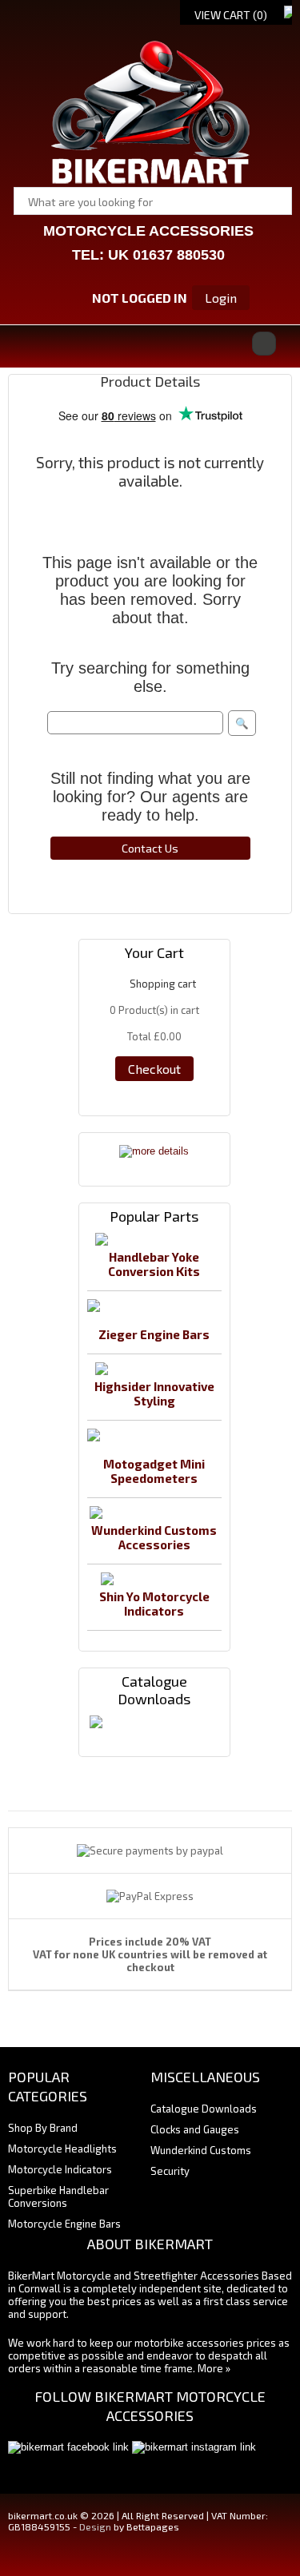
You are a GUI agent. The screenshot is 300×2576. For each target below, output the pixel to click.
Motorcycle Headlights (62, 2149)
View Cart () (231, 15)
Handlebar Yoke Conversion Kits (154, 1264)
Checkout (154, 1069)
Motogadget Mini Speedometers (154, 1471)
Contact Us (150, 848)
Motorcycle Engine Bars (64, 2224)
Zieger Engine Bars (154, 1334)
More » (214, 2368)
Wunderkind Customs (201, 2150)
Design (95, 2526)
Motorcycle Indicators (60, 2169)
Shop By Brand (43, 2128)
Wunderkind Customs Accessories (154, 1537)
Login (221, 298)
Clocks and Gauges (195, 2129)
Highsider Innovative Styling (154, 1393)
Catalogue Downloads (204, 2109)
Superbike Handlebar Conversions (58, 2196)
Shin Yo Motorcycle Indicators (154, 1604)
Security (170, 2171)
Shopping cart (163, 984)
